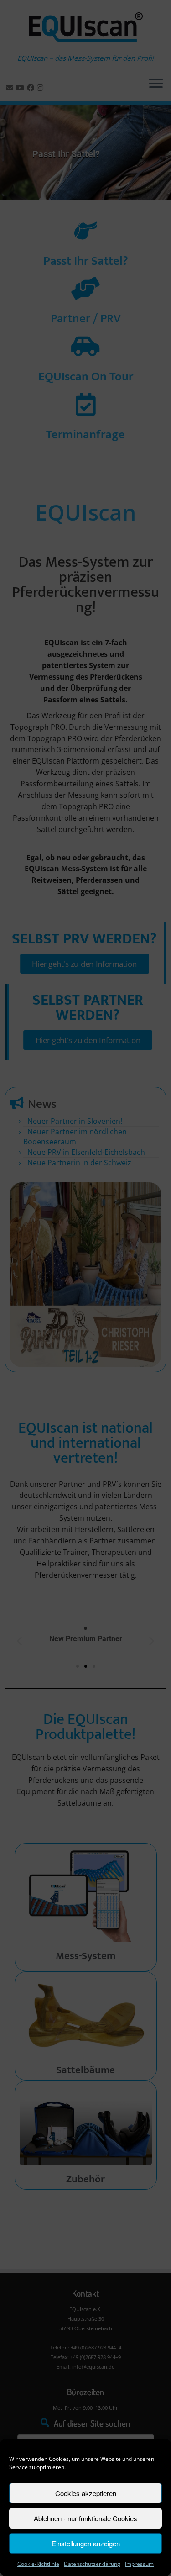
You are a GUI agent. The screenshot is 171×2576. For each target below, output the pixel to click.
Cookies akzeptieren (86, 2493)
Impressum (139, 2564)
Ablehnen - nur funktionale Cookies (85, 2518)
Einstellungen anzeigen (86, 2543)
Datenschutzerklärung (92, 2564)
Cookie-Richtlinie (38, 2564)
